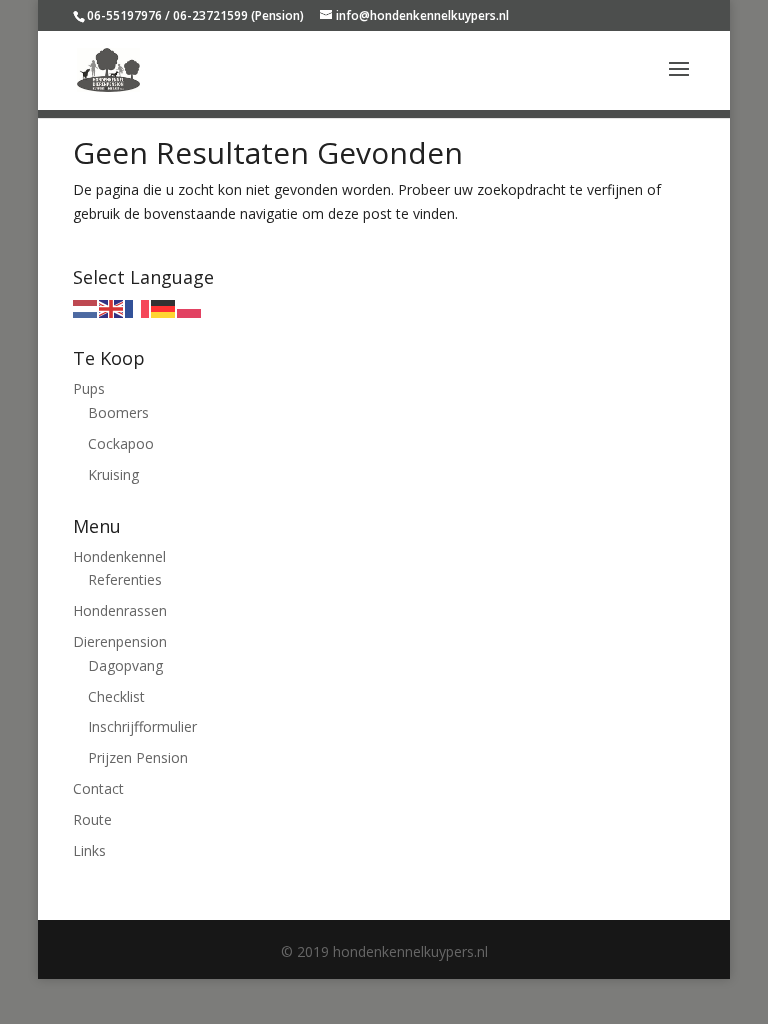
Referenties (125, 579)
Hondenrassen (120, 610)
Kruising (113, 474)
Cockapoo (121, 443)
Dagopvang (125, 665)
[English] (112, 307)
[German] (164, 307)
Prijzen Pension (138, 757)
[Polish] (190, 307)
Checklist (116, 696)
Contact (98, 788)
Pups (89, 388)
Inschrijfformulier (142, 726)
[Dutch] (86, 307)
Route (92, 819)
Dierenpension (120, 641)
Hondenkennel (119, 556)
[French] (138, 307)
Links (89, 850)
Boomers (118, 412)
